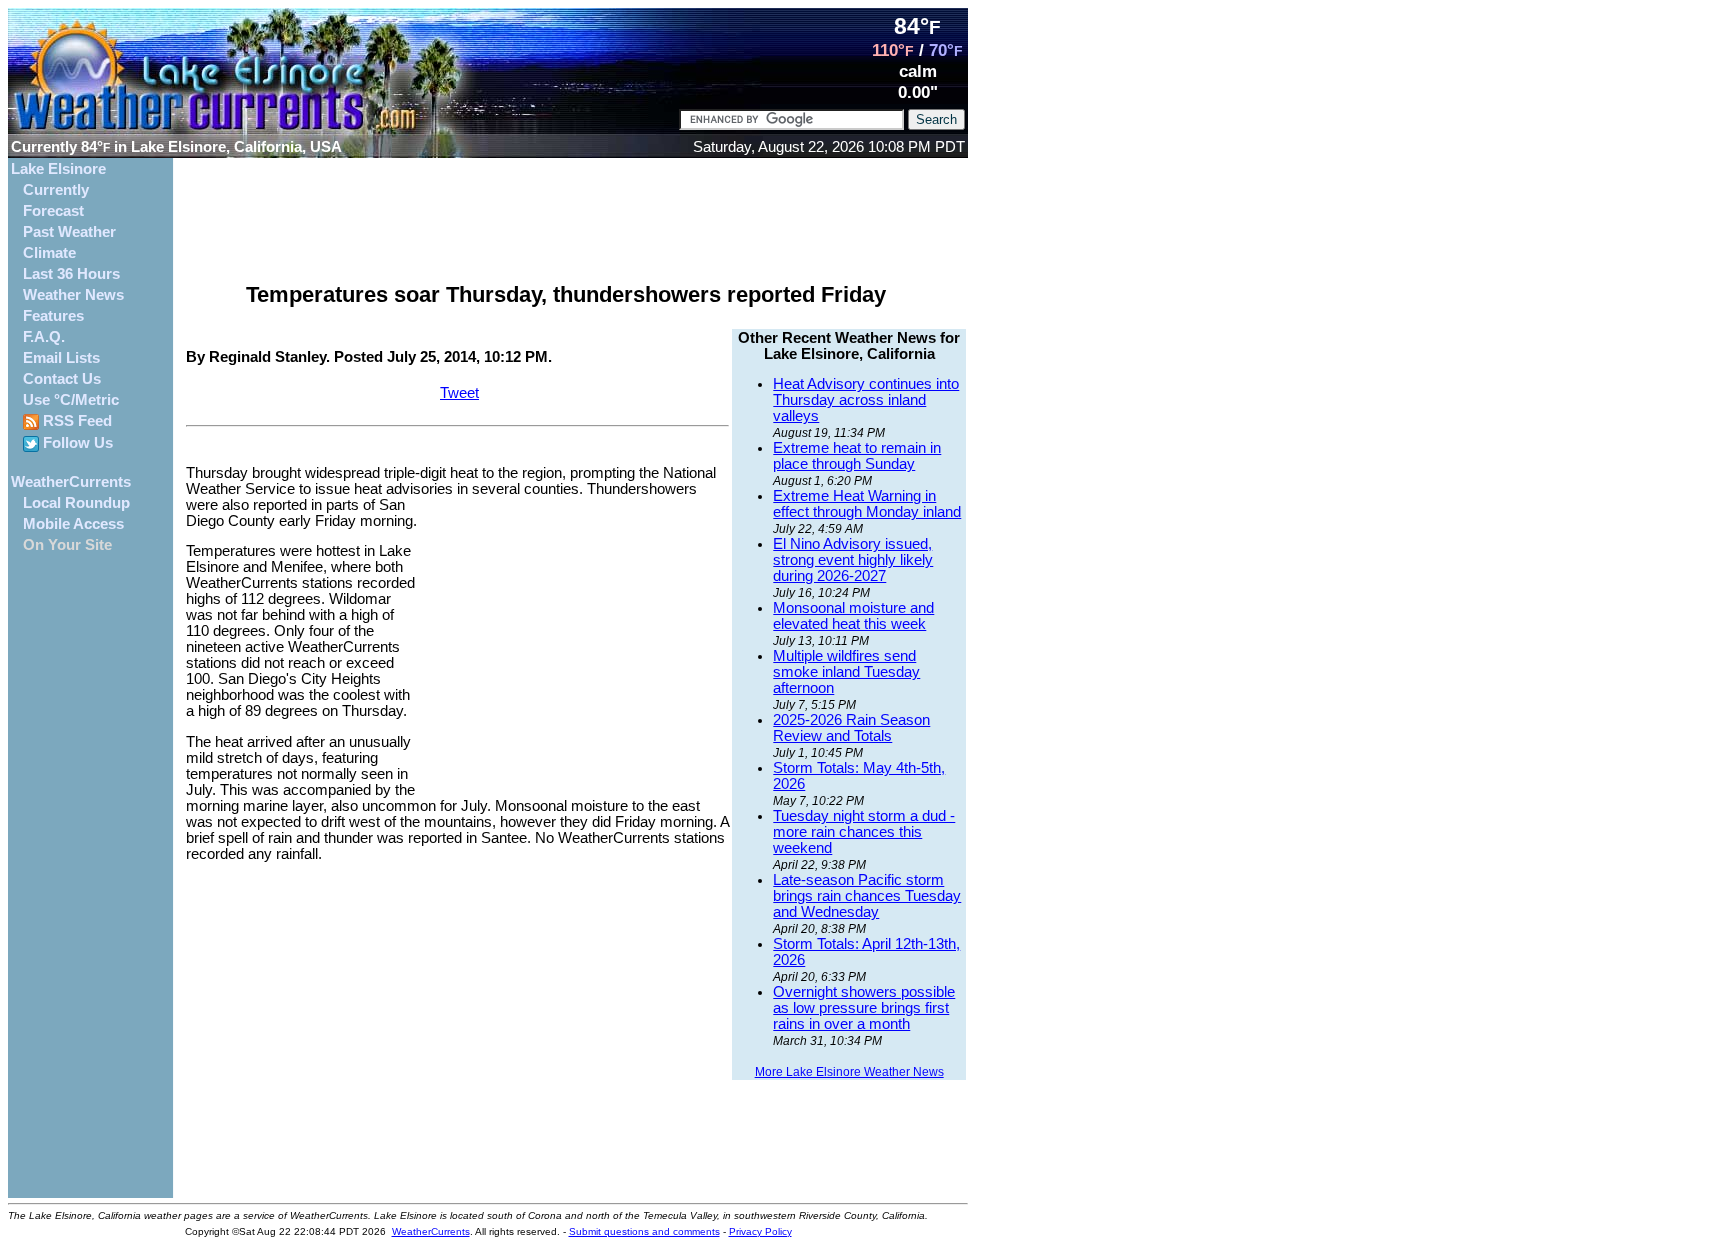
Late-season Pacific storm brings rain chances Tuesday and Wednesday (867, 896)
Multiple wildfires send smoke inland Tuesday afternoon (846, 672)
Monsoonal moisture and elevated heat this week (853, 616)
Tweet (459, 393)
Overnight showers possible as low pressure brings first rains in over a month (864, 1008)
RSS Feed (75, 421)
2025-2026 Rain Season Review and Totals (851, 728)
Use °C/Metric (71, 400)
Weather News (73, 295)
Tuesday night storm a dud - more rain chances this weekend (864, 832)
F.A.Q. (44, 337)
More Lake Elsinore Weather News (849, 1072)
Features (53, 316)
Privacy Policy (760, 1231)
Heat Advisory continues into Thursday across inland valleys (866, 400)
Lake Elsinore (58, 169)
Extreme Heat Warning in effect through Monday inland (867, 504)
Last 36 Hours (71, 274)
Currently (56, 190)
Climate (49, 253)
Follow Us (76, 443)
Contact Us (62, 379)
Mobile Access (73, 524)
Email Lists (61, 358)
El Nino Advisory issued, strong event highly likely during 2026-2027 (853, 560)
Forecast (53, 211)
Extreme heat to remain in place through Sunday (857, 456)
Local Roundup (76, 503)
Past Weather (69, 232)
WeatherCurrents (71, 482)
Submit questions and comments (644, 1231)
